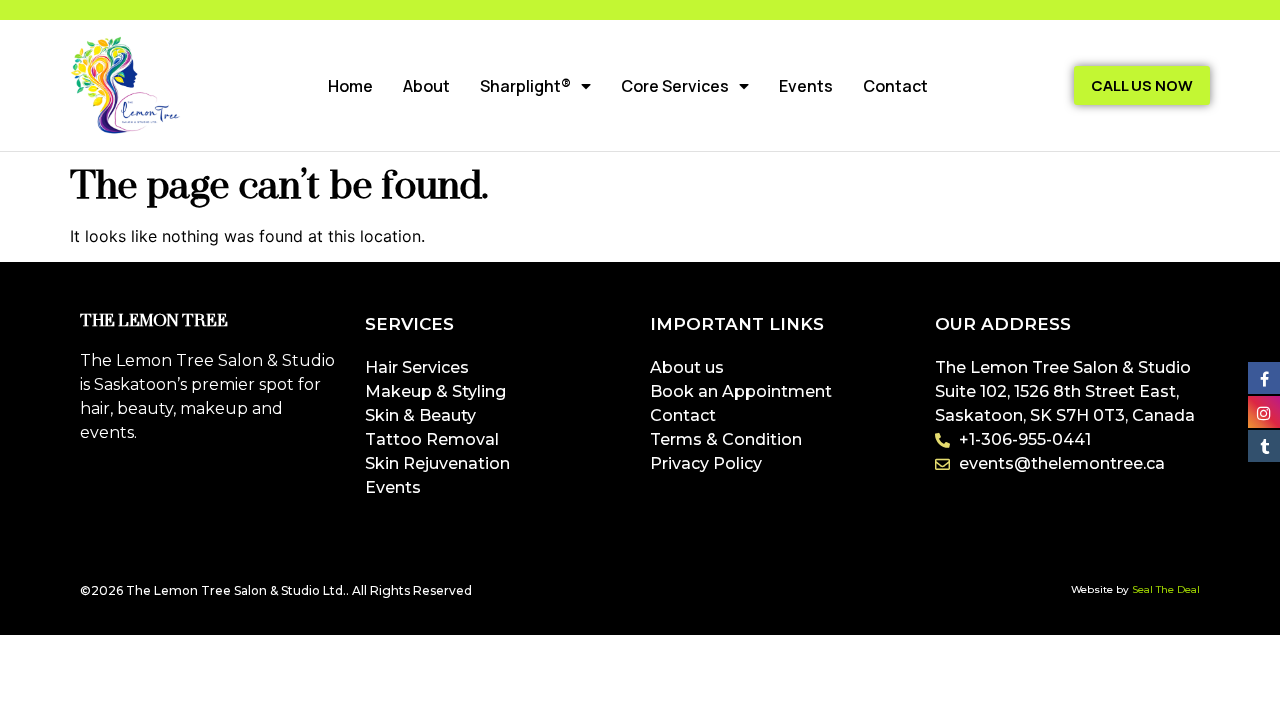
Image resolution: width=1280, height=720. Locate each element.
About (426, 86)
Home (350, 86)
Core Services (675, 86)
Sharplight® (525, 86)
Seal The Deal (1166, 589)
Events (806, 86)
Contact (895, 86)
